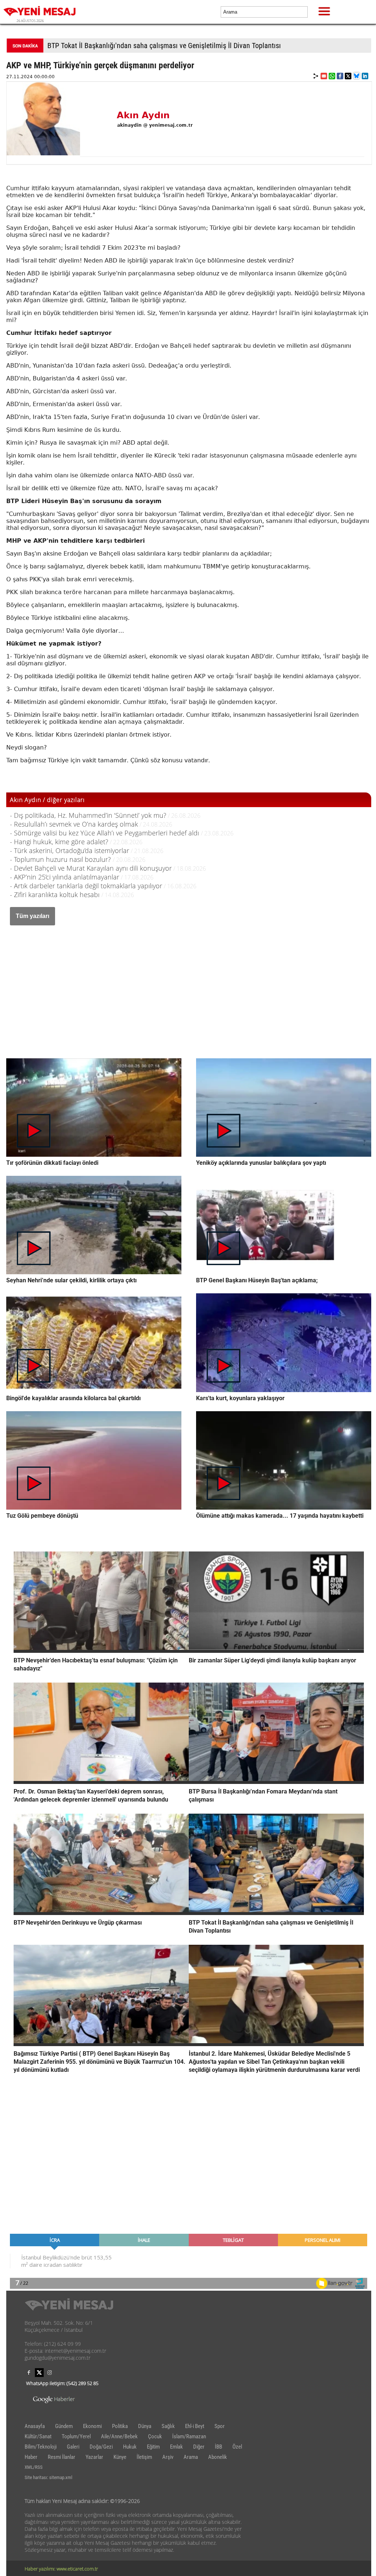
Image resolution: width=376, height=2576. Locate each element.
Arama (191, 2457)
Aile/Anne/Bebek (119, 2436)
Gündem (64, 2426)
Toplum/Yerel (76, 2436)
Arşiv (168, 2457)
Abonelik (218, 2457)
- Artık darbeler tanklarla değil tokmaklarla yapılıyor (86, 886)
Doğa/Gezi (101, 2447)
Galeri (73, 2447)
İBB (218, 2447)
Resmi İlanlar (62, 2457)
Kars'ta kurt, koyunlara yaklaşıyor (240, 1398)
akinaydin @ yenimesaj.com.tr (155, 125)
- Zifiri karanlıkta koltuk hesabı (56, 895)
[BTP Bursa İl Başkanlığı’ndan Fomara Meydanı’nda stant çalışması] (276, 1782)
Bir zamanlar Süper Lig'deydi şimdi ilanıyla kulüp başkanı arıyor (272, 1660)
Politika (120, 2426)
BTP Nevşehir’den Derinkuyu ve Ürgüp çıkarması (78, 1923)
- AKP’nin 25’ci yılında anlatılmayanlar (65, 877)
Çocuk (155, 2436)
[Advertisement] (189, 984)
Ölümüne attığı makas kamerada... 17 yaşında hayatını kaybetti (280, 1516)
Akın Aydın (143, 115)
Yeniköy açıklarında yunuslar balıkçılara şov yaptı (261, 1163)
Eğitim (153, 2447)
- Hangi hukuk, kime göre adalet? (59, 842)
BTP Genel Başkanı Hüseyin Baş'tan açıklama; (257, 1280)
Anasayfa (35, 2426)
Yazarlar (94, 2457)
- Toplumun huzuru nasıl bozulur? (61, 859)
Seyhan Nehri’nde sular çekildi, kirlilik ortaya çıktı (71, 1280)
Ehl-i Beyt (195, 2426)
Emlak (176, 2447)
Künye (120, 2457)
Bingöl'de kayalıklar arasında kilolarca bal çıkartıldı (73, 1398)
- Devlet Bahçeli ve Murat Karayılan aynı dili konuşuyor (91, 868)
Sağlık (168, 2426)
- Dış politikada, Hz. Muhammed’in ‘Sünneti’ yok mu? (88, 815)
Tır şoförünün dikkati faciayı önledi (52, 1163)
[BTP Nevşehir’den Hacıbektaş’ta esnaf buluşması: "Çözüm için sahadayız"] (101, 1651)
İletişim (144, 2457)
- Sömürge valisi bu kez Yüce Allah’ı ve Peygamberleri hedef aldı (105, 833)
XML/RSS (34, 2467)
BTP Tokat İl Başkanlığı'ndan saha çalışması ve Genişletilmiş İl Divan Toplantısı (164, 46)
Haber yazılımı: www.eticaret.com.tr (61, 2569)
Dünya (145, 2426)
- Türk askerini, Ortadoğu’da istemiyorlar (70, 850)
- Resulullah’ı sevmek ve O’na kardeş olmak (74, 824)
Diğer (199, 2447)
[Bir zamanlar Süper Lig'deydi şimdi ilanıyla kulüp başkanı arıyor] (276, 1651)
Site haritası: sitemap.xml (48, 2477)
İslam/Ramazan (189, 2436)
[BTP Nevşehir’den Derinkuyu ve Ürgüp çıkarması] (101, 1913)
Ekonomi (92, 2426)
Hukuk (130, 2447)
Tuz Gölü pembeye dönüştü (42, 1516)
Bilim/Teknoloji (41, 2447)
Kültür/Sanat (38, 2436)
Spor (220, 2426)
